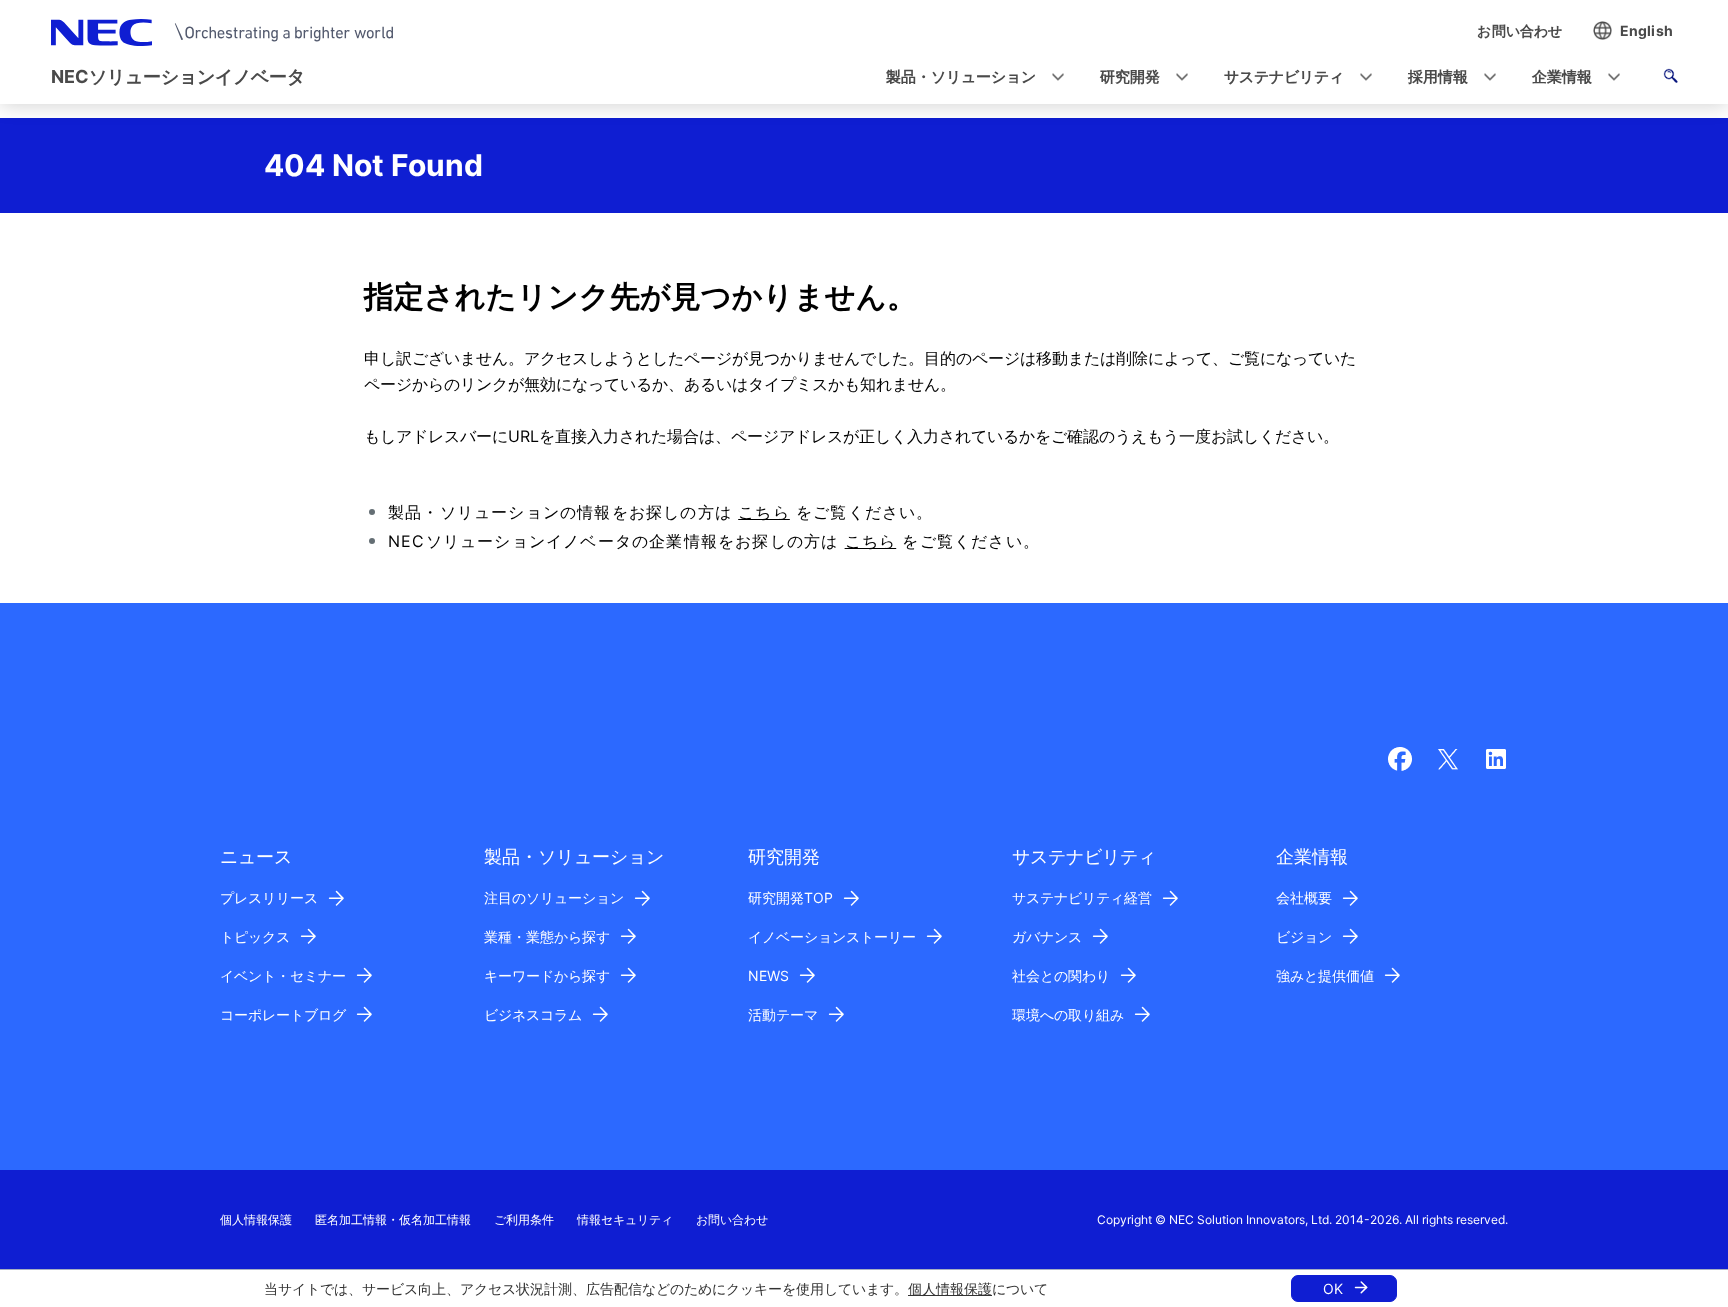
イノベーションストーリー (832, 936)
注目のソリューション (554, 897)
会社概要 (1304, 897)
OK (1333, 1288)
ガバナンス (1047, 936)
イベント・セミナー (283, 975)
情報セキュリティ (625, 1219)
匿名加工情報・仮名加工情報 (393, 1219)
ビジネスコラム (533, 1014)
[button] (969, 77)
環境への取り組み (1068, 1014)
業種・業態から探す (547, 936)
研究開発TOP (790, 897)
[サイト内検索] (1670, 79)
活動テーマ (783, 1014)
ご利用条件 (524, 1219)
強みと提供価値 (1325, 975)
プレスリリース (269, 897)
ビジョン (1304, 936)
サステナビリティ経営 (1082, 897)
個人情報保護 (950, 1288)
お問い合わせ (732, 1219)
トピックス (255, 936)
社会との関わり (1061, 975)
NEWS (768, 975)
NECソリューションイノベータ (178, 76)
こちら (764, 512)
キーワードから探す (547, 975)
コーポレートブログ (283, 1014)
